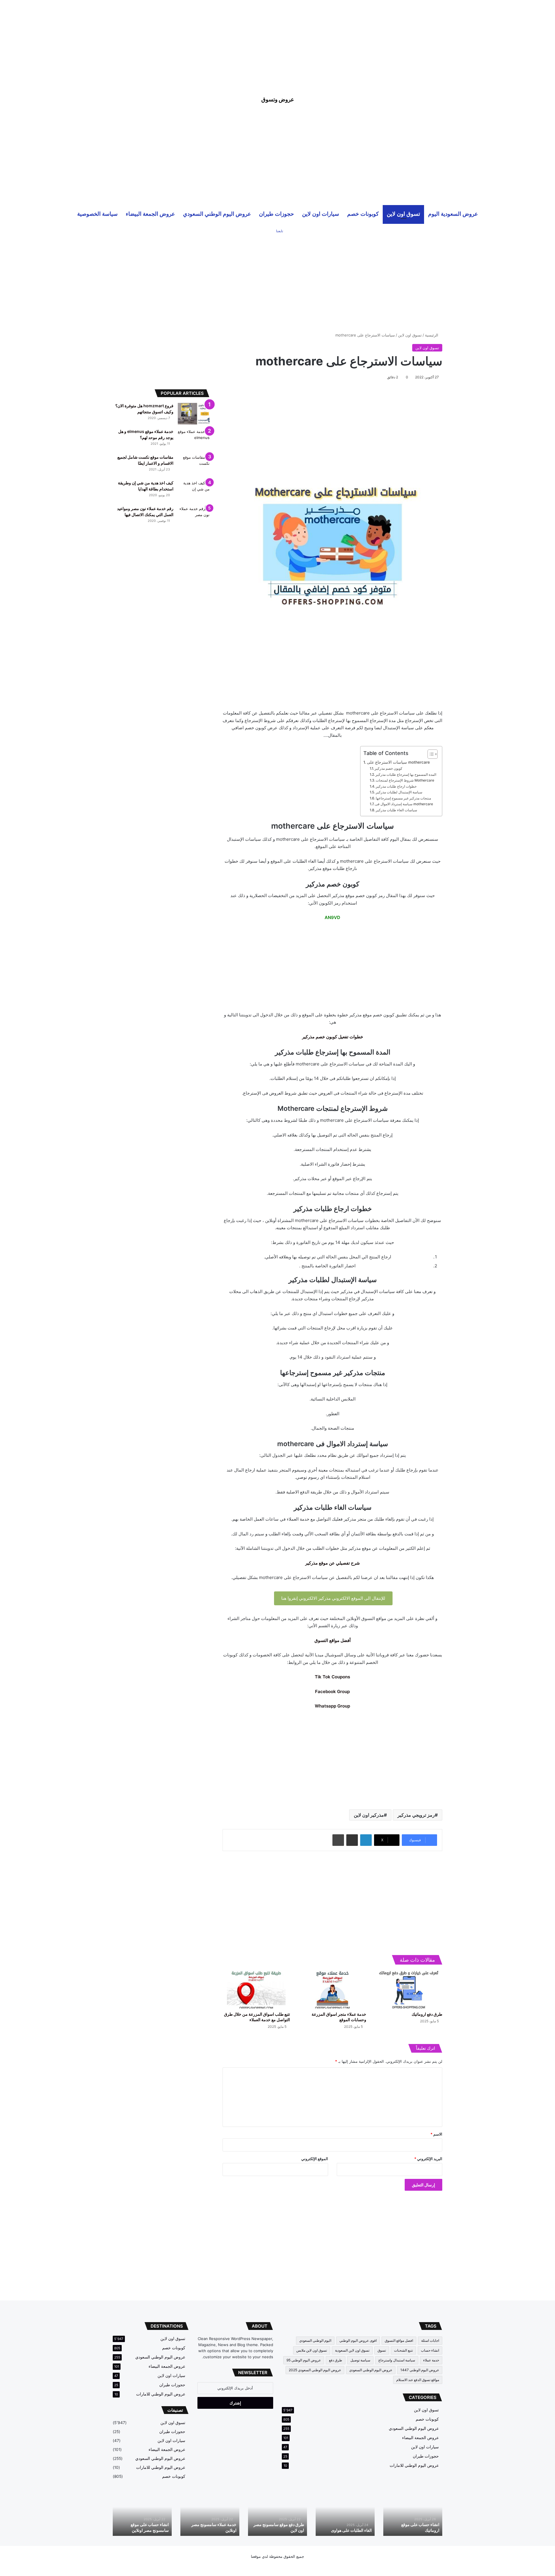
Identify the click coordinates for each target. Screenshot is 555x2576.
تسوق (382, 2350)
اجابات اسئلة (430, 2340)
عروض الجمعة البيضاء (150, 214)
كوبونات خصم (363, 214)
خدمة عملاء (431, 2360)
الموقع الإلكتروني (315, 2159)
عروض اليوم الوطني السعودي (217, 214)
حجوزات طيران (276, 214)
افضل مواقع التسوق (399, 2340)
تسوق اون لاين (403, 214)
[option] (413, 2513)
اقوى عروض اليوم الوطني (358, 2340)
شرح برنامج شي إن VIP (419, 2530)
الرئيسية (432, 335)
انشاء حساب (430, 2350)
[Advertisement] (277, 40)
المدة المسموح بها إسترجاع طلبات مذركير (406, 774)
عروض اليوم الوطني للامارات (414, 2465)
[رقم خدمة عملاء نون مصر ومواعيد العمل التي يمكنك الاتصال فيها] (194, 517)
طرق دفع (336, 2360)
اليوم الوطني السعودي (315, 2340)
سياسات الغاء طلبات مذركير (396, 810)
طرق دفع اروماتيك (427, 2014)
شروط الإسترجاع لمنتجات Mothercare (405, 780)
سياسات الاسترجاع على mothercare (398, 762)
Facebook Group (332, 1691)
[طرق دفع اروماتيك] (409, 1989)
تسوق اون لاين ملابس (312, 2350)
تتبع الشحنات (403, 2350)
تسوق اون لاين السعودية (352, 2350)
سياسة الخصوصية (97, 214)
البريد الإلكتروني (428, 2159)
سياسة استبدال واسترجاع (397, 2360)
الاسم (436, 2134)
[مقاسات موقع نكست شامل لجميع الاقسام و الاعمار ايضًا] (194, 465)
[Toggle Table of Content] (430, 754)
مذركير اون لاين (369, 1815)
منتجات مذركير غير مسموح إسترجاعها (403, 798)
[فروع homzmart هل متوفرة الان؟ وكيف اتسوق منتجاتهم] (194, 414)
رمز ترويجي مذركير (416, 1815)
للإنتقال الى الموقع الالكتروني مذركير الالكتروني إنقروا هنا (333, 1598)
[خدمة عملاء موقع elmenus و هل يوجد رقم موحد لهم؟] (194, 439)
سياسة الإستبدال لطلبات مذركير (399, 792)
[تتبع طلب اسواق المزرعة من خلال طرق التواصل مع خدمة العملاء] (256, 1989)
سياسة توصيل (360, 2360)
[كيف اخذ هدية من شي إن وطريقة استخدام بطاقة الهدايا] (194, 491)
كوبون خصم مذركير (388, 768)
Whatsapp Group (332, 1706)
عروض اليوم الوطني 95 (304, 2360)
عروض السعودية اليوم (453, 214)
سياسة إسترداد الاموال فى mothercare (404, 804)
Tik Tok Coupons (332, 1677)
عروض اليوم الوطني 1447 (420, 2370)
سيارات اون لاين (321, 214)
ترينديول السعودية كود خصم (281, 2530)
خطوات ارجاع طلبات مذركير (396, 786)
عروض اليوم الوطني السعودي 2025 (315, 2370)
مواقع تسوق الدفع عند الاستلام (418, 2380)
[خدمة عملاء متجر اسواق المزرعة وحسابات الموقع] (332, 1989)
